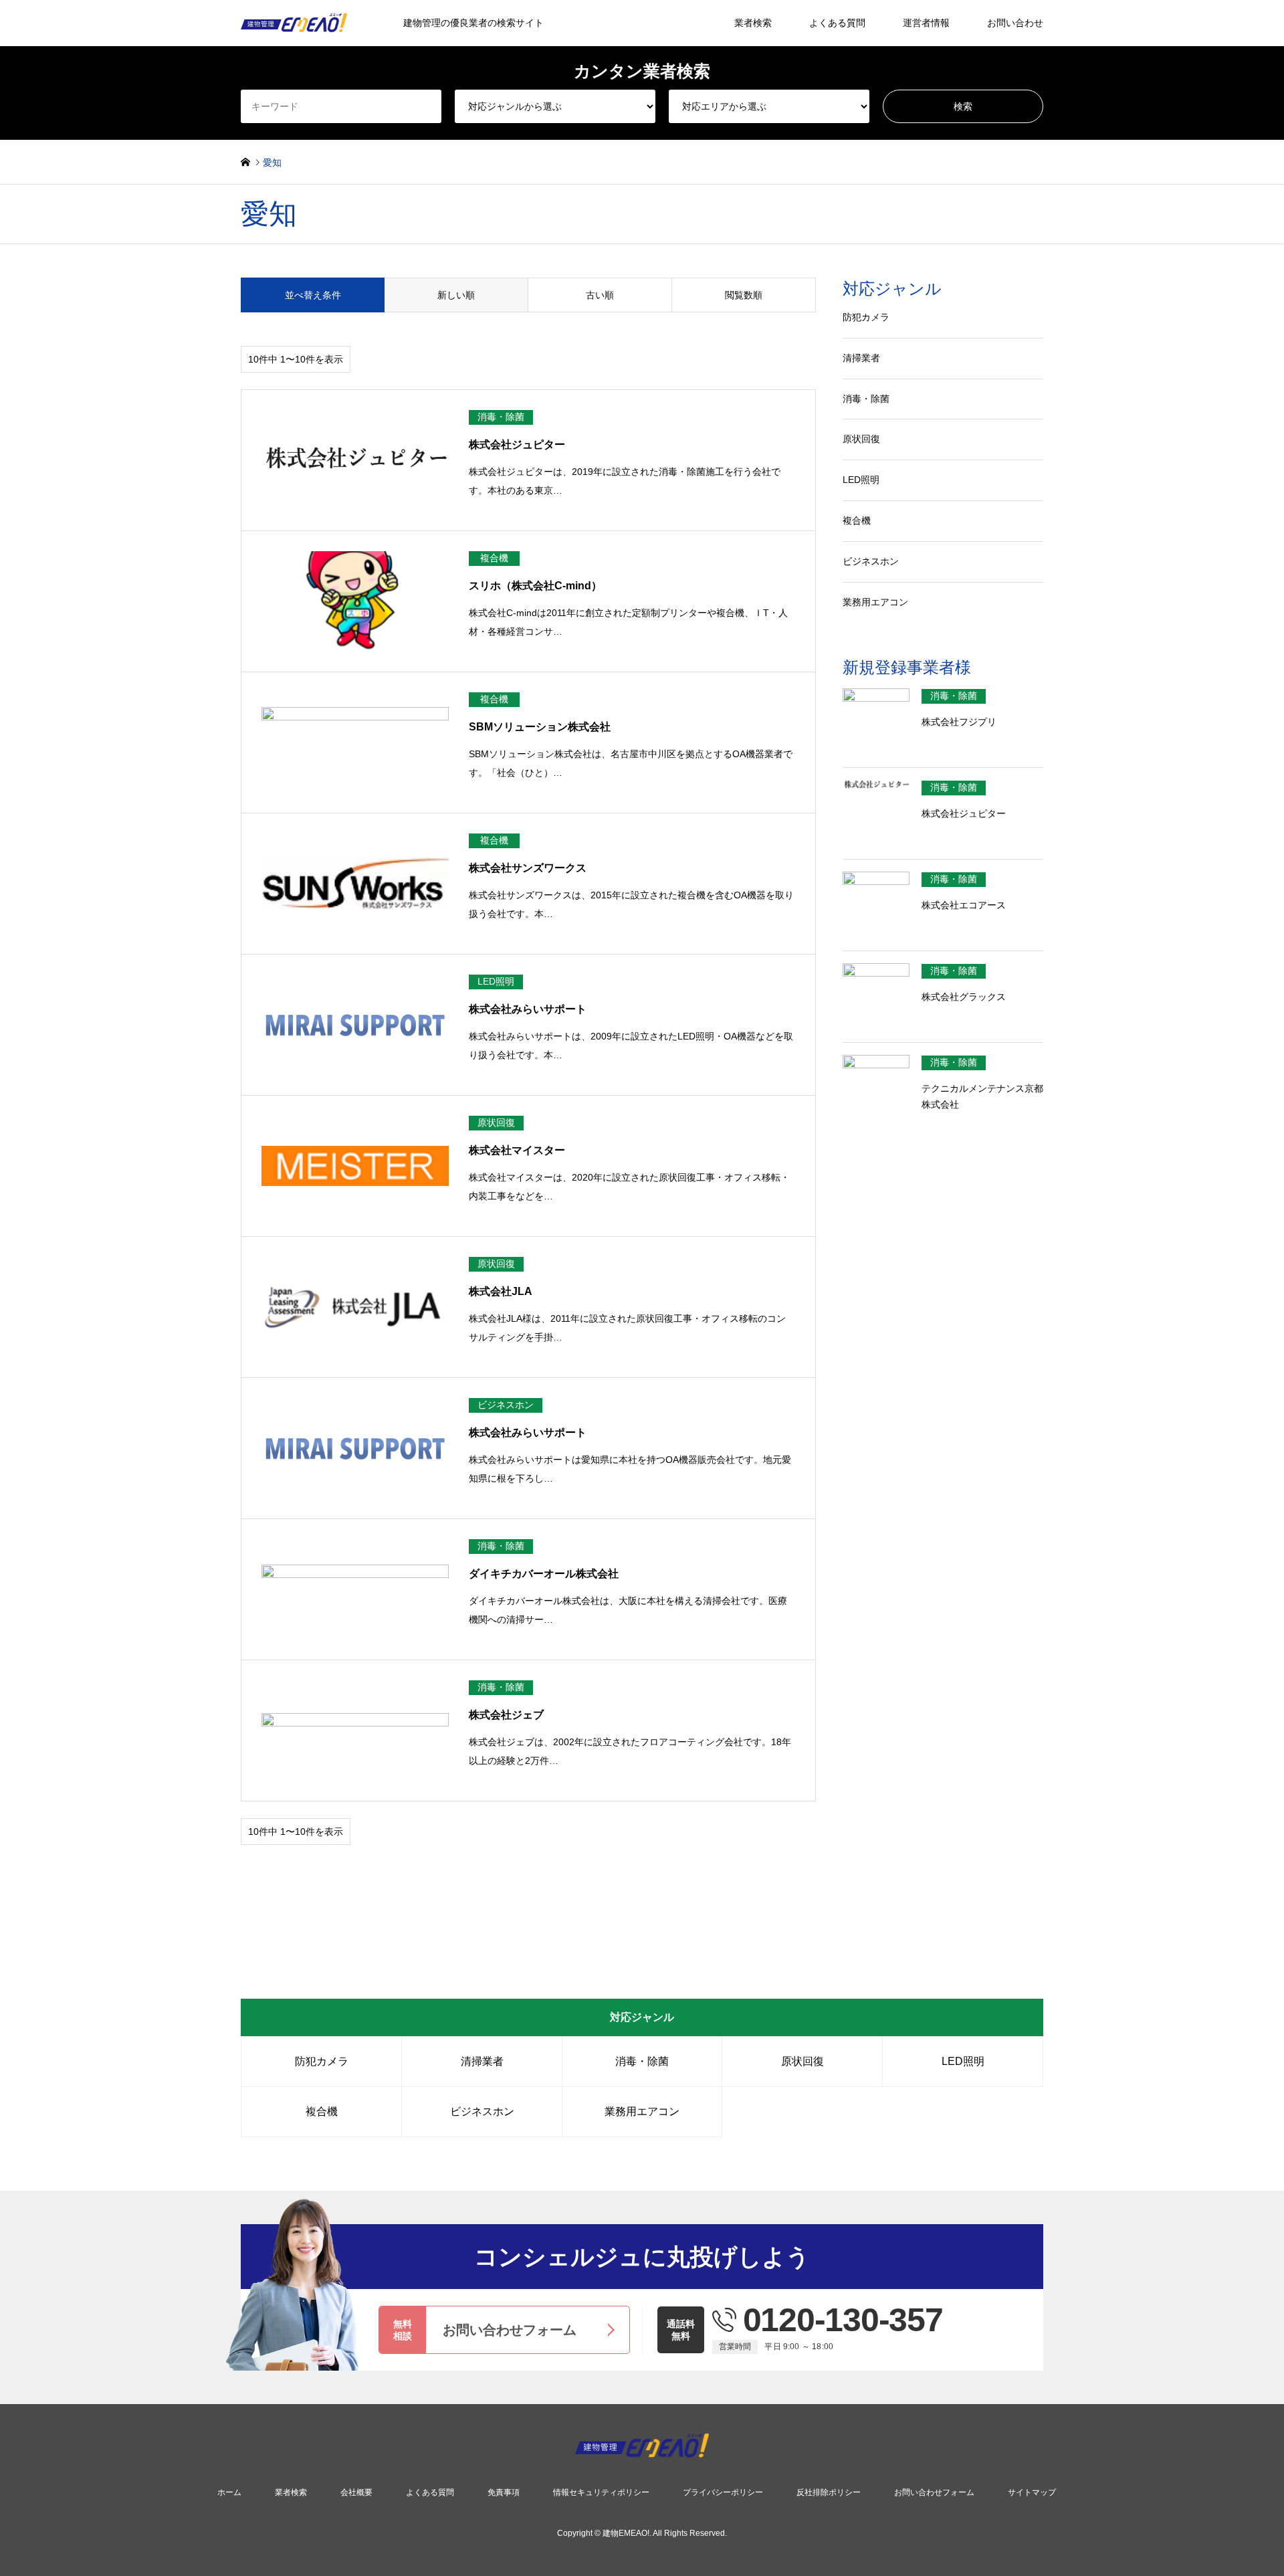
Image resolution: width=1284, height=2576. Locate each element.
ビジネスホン (871, 561)
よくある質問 (837, 23)
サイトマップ (1032, 2492)
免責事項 (504, 2492)
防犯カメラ (866, 317)
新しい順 (456, 295)
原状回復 (861, 439)
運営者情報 (926, 23)
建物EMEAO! (626, 2534)
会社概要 (356, 2492)
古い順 (600, 295)
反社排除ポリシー (829, 2492)
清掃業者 (861, 358)
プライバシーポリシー (723, 2492)
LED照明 (861, 480)
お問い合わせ (1015, 23)
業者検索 (753, 23)
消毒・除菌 (866, 399)
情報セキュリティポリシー (601, 2492)
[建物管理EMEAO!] (642, 2450)
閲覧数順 (744, 295)
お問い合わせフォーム (934, 2492)
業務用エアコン (875, 602)
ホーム (229, 2492)
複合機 (857, 520)
